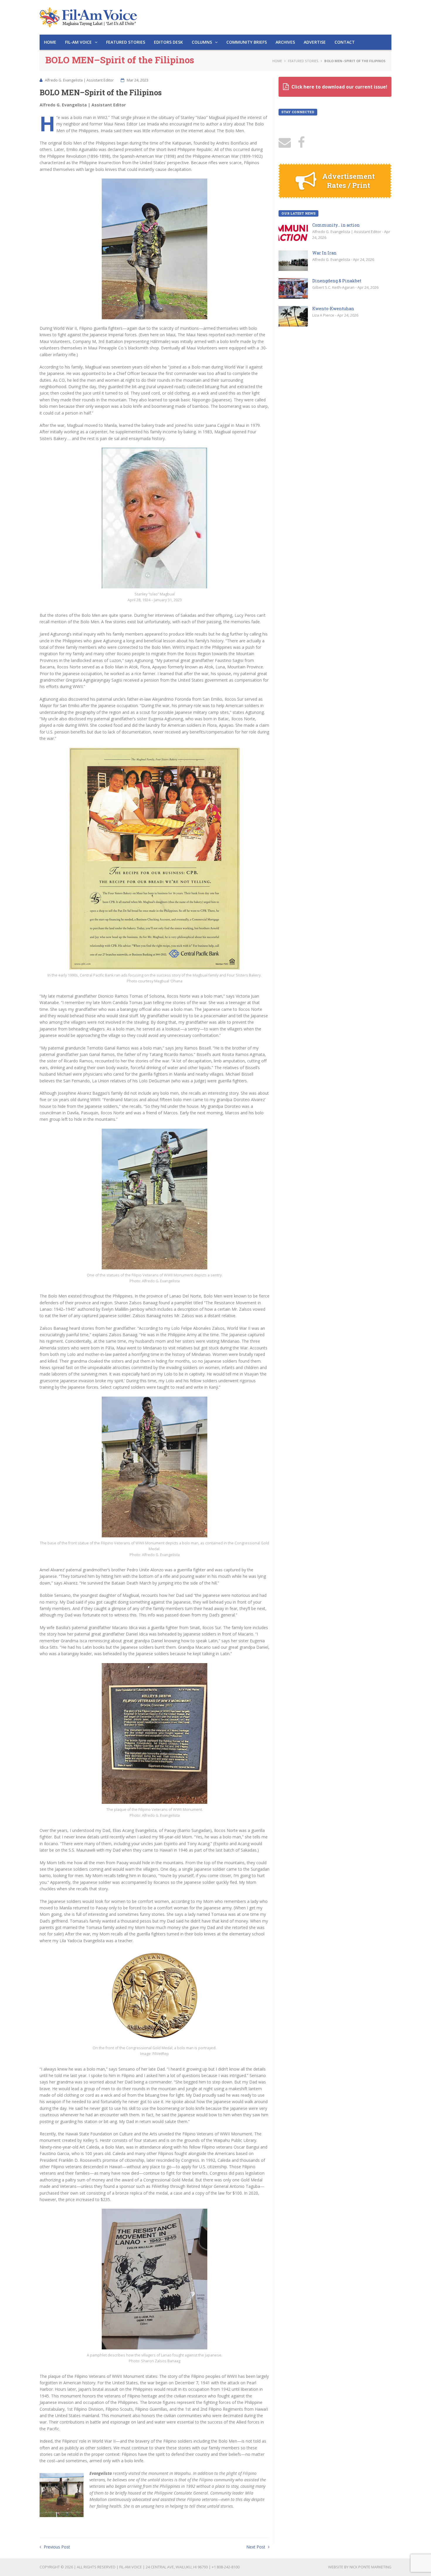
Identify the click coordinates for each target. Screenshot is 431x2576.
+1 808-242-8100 (226, 2567)
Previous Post (56, 2547)
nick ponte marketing (370, 2567)
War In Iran (324, 253)
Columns (202, 42)
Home (50, 42)
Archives (285, 42)
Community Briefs (247, 42)
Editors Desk (168, 42)
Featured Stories (126, 42)
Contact (345, 42)
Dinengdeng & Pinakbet (337, 281)
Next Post (256, 2547)
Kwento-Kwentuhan (333, 309)
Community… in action (336, 225)
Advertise (315, 42)
